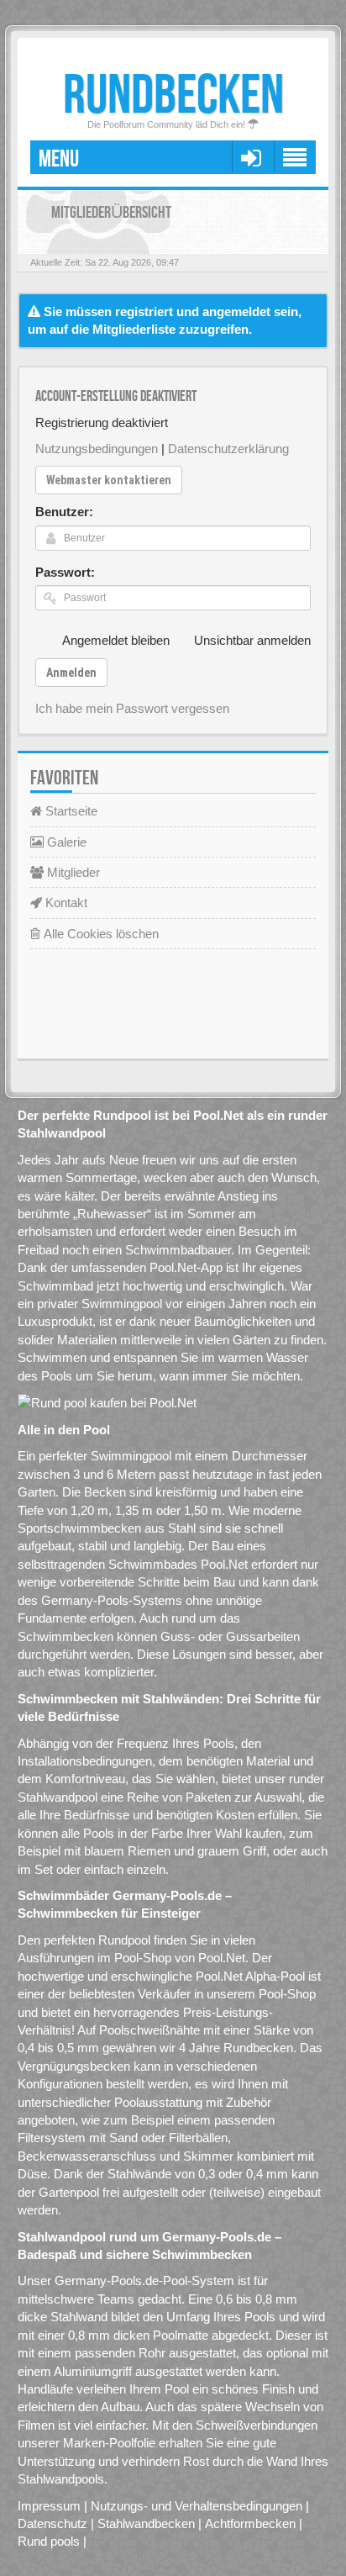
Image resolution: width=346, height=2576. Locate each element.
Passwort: (65, 572)
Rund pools (49, 2541)
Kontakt (65, 903)
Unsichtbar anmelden (252, 640)
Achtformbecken (250, 2523)
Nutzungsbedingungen (97, 449)
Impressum (49, 2506)
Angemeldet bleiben (116, 640)
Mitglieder (72, 872)
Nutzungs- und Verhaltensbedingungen (197, 2506)
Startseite (70, 811)
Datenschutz (52, 2523)
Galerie (65, 842)
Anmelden (71, 673)
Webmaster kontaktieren (109, 480)
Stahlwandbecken (146, 2523)
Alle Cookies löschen (100, 934)
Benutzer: (64, 512)
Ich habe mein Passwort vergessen (132, 708)
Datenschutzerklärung (228, 449)
